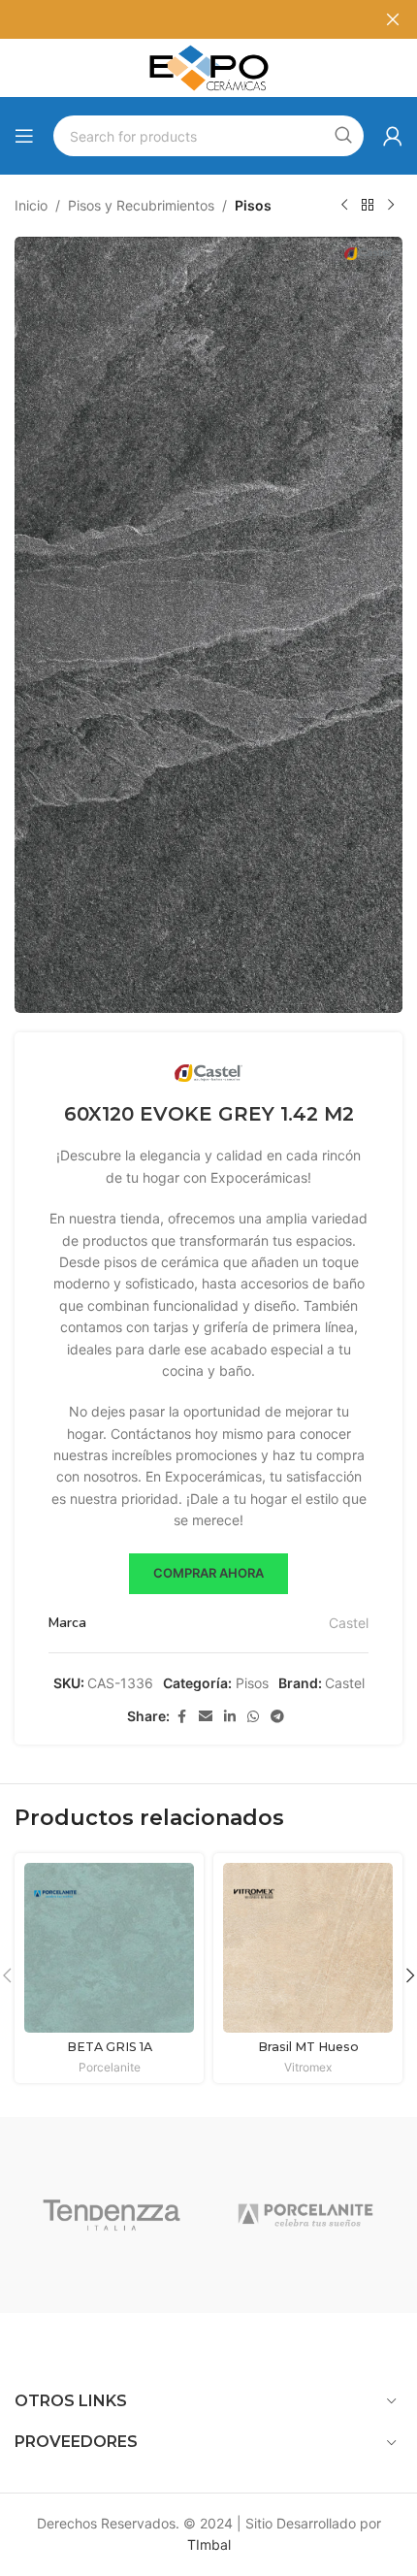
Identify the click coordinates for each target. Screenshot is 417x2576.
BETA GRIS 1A (110, 2047)
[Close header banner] (393, 19)
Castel (349, 1623)
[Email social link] (206, 1717)
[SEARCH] (343, 136)
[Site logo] (208, 66)
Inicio (31, 205)
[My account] (393, 136)
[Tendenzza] (112, 2215)
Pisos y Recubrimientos (141, 205)
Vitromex (308, 2067)
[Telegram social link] (277, 1717)
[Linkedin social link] (230, 1717)
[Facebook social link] (181, 1717)
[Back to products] (368, 206)
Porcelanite (110, 2067)
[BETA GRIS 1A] (109, 1948)
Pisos (253, 205)
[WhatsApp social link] (253, 1717)
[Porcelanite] (305, 2215)
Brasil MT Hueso (308, 2047)
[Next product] (391, 206)
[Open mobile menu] (24, 136)
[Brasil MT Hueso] (308, 1948)
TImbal (209, 2544)
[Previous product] (344, 206)
